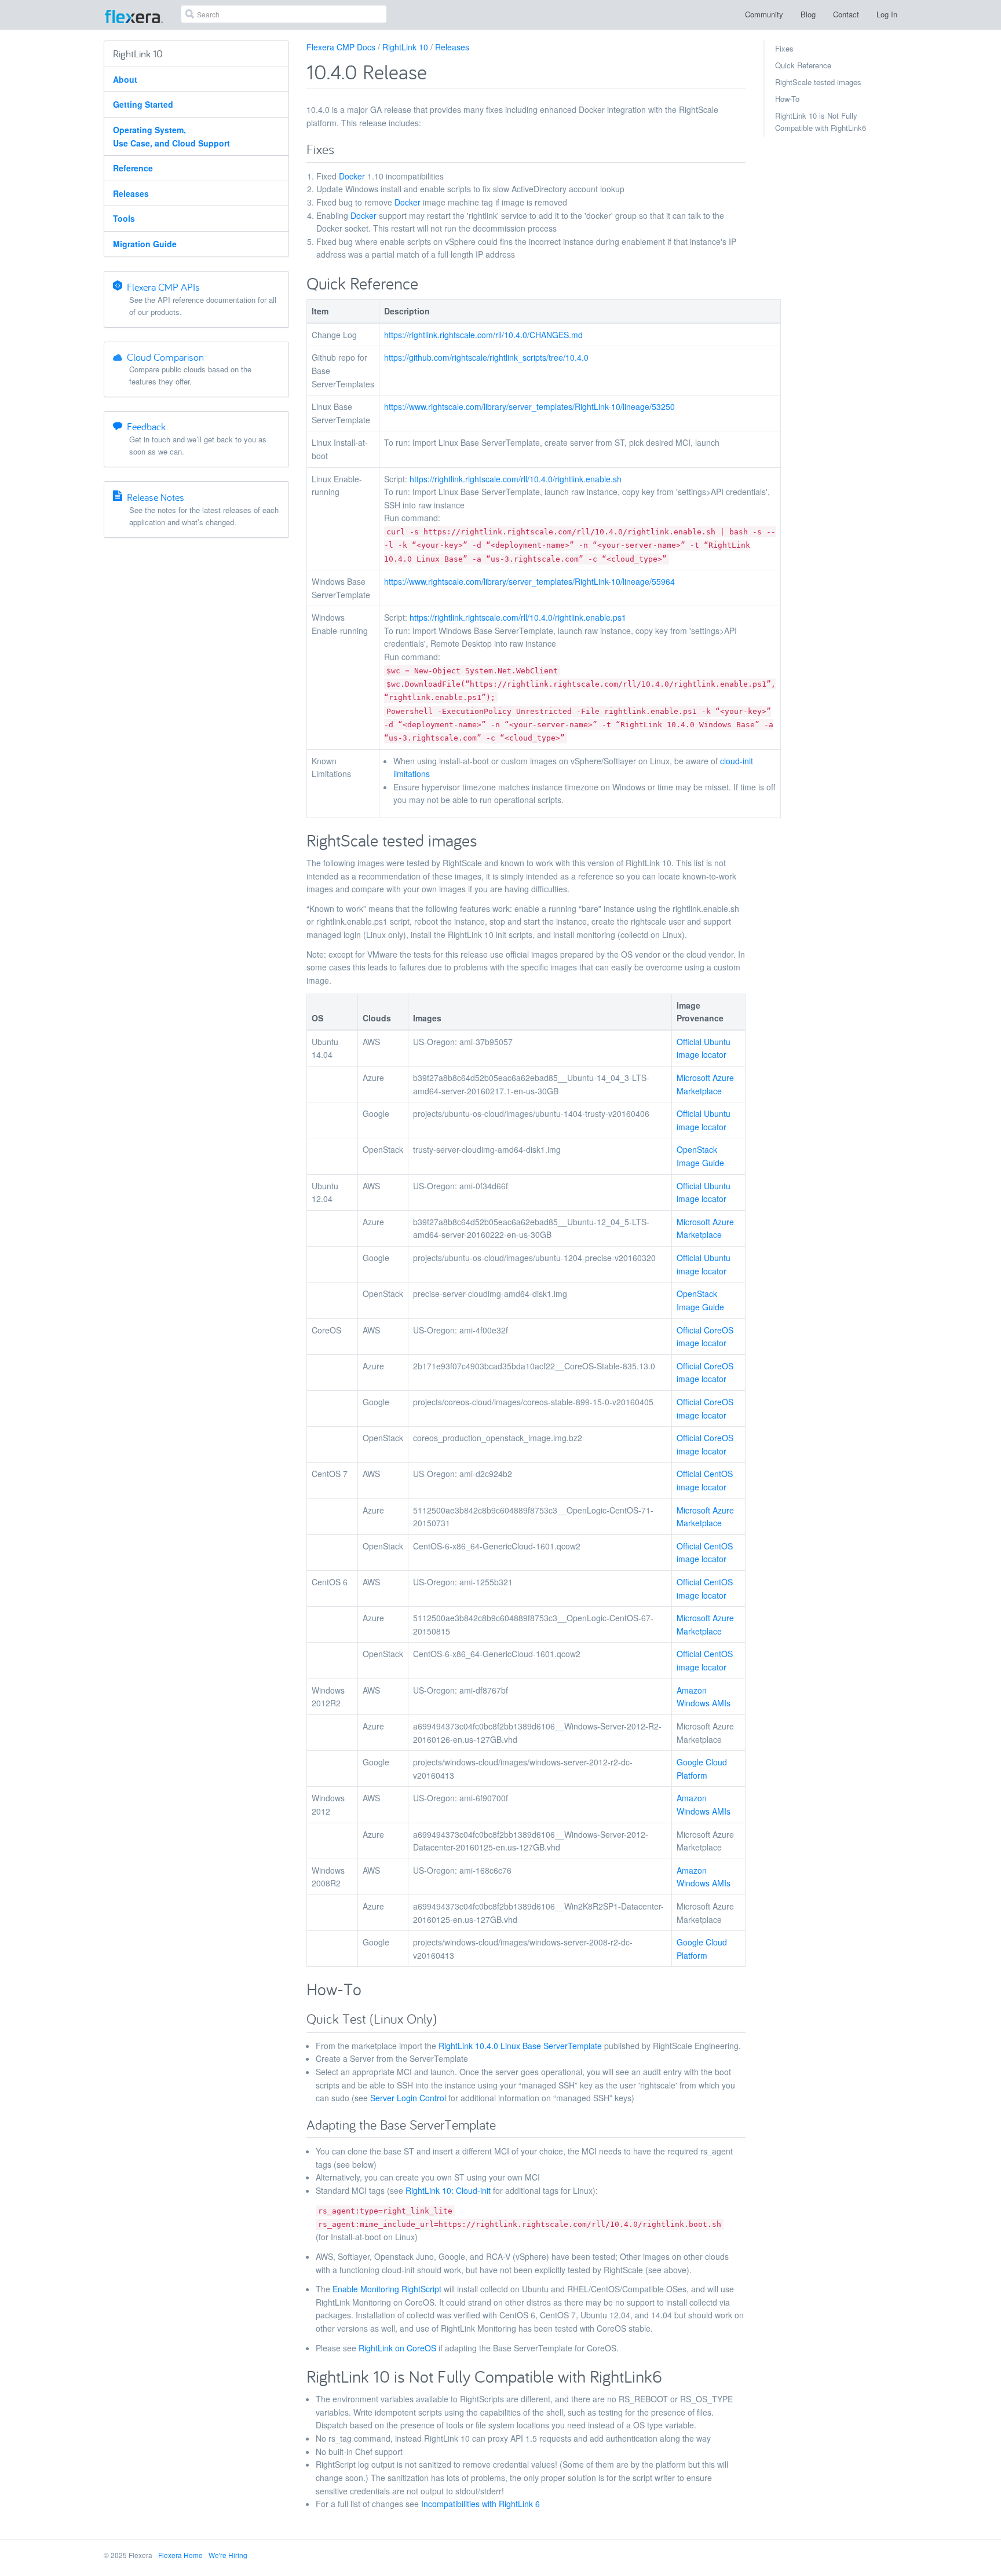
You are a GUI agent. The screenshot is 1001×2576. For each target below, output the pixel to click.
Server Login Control (408, 2098)
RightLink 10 (405, 47)
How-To (787, 99)
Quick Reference (803, 65)
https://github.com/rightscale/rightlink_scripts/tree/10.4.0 (486, 357)
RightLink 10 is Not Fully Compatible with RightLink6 (821, 122)
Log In (887, 14)
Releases (131, 193)
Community (764, 14)
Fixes (784, 48)
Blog (808, 14)
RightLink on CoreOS (397, 2348)
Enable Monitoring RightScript (387, 2289)
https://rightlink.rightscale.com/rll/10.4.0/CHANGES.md (483, 335)
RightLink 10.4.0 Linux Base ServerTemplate (520, 2046)
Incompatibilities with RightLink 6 (481, 2504)
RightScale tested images (818, 82)
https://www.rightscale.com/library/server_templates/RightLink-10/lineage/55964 (529, 581)
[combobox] (284, 14)
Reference (133, 168)
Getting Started (143, 104)
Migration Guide (145, 244)
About (125, 79)
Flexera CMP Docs (341, 47)
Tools (124, 218)
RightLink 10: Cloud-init (448, 2190)
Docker (352, 176)
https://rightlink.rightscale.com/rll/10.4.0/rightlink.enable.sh (516, 479)
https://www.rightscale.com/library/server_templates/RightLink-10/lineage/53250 (529, 406)
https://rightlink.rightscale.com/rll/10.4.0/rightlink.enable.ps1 (518, 617)
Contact (846, 14)
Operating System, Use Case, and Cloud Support (171, 136)
